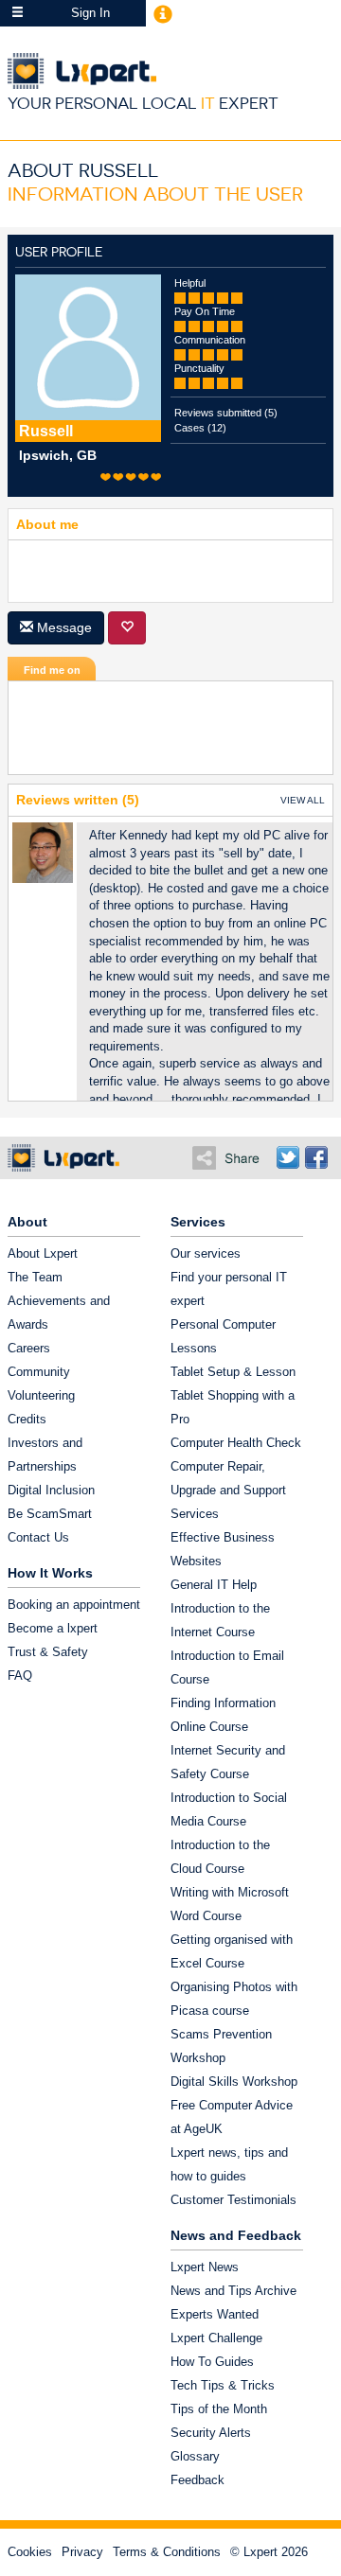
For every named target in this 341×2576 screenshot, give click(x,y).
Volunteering (41, 1395)
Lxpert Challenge (216, 2338)
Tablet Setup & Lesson (233, 1372)
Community (39, 1372)
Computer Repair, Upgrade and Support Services (228, 1490)
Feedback (197, 2480)
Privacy (82, 2552)
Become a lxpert (53, 1628)
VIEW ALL (303, 800)
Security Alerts (211, 2433)
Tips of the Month (219, 2409)
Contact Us (38, 1537)
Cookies (30, 2552)
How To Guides (212, 2362)
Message (63, 627)
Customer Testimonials (233, 2200)
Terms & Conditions (167, 2552)
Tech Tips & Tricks (223, 2385)
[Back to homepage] (174, 71)
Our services (206, 1253)
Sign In (90, 13)
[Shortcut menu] (18, 13)
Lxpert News (205, 2267)
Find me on (52, 670)
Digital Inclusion (51, 1490)
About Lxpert (43, 1253)
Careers (29, 1348)
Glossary (195, 2456)
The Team (35, 1277)
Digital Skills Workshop (234, 2082)
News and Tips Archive (233, 2291)
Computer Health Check (236, 1443)
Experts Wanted (215, 2314)
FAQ (20, 1676)
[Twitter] (288, 1157)
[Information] (163, 13)
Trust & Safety (48, 1652)
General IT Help (214, 1585)
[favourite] (127, 628)
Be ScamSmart (50, 1514)
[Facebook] (316, 1157)
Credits (27, 1419)
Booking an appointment (74, 1605)
